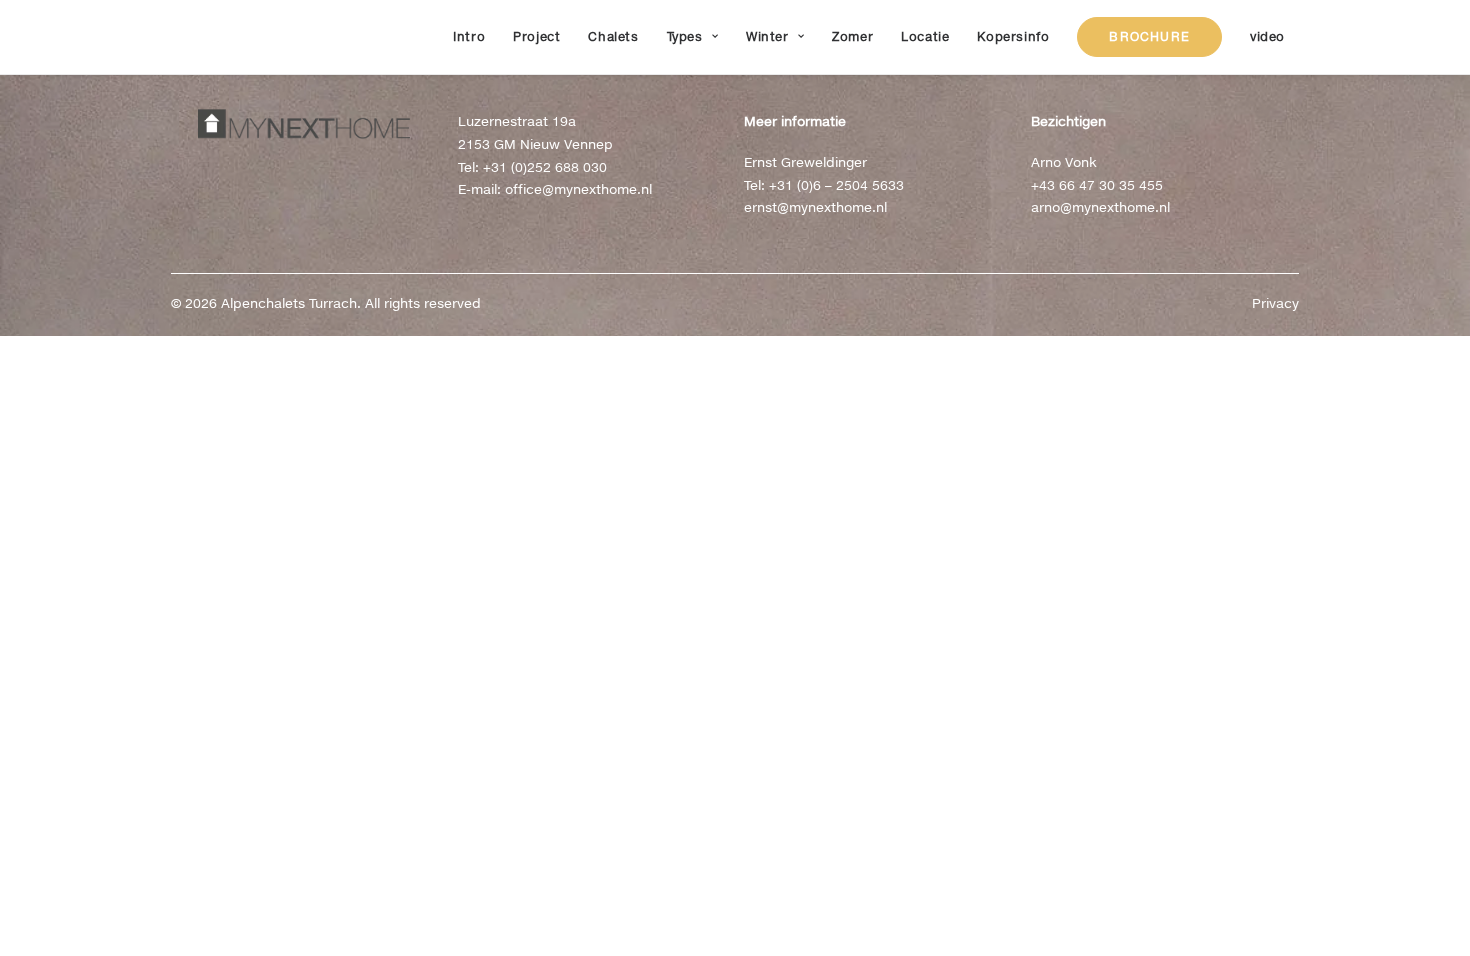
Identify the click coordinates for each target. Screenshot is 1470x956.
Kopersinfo (1013, 36)
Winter (767, 36)
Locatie (925, 36)
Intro (469, 36)
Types (685, 36)
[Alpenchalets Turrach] (190, 37)
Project (536, 36)
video (1267, 36)
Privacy (1275, 303)
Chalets (613, 36)
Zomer (852, 36)
